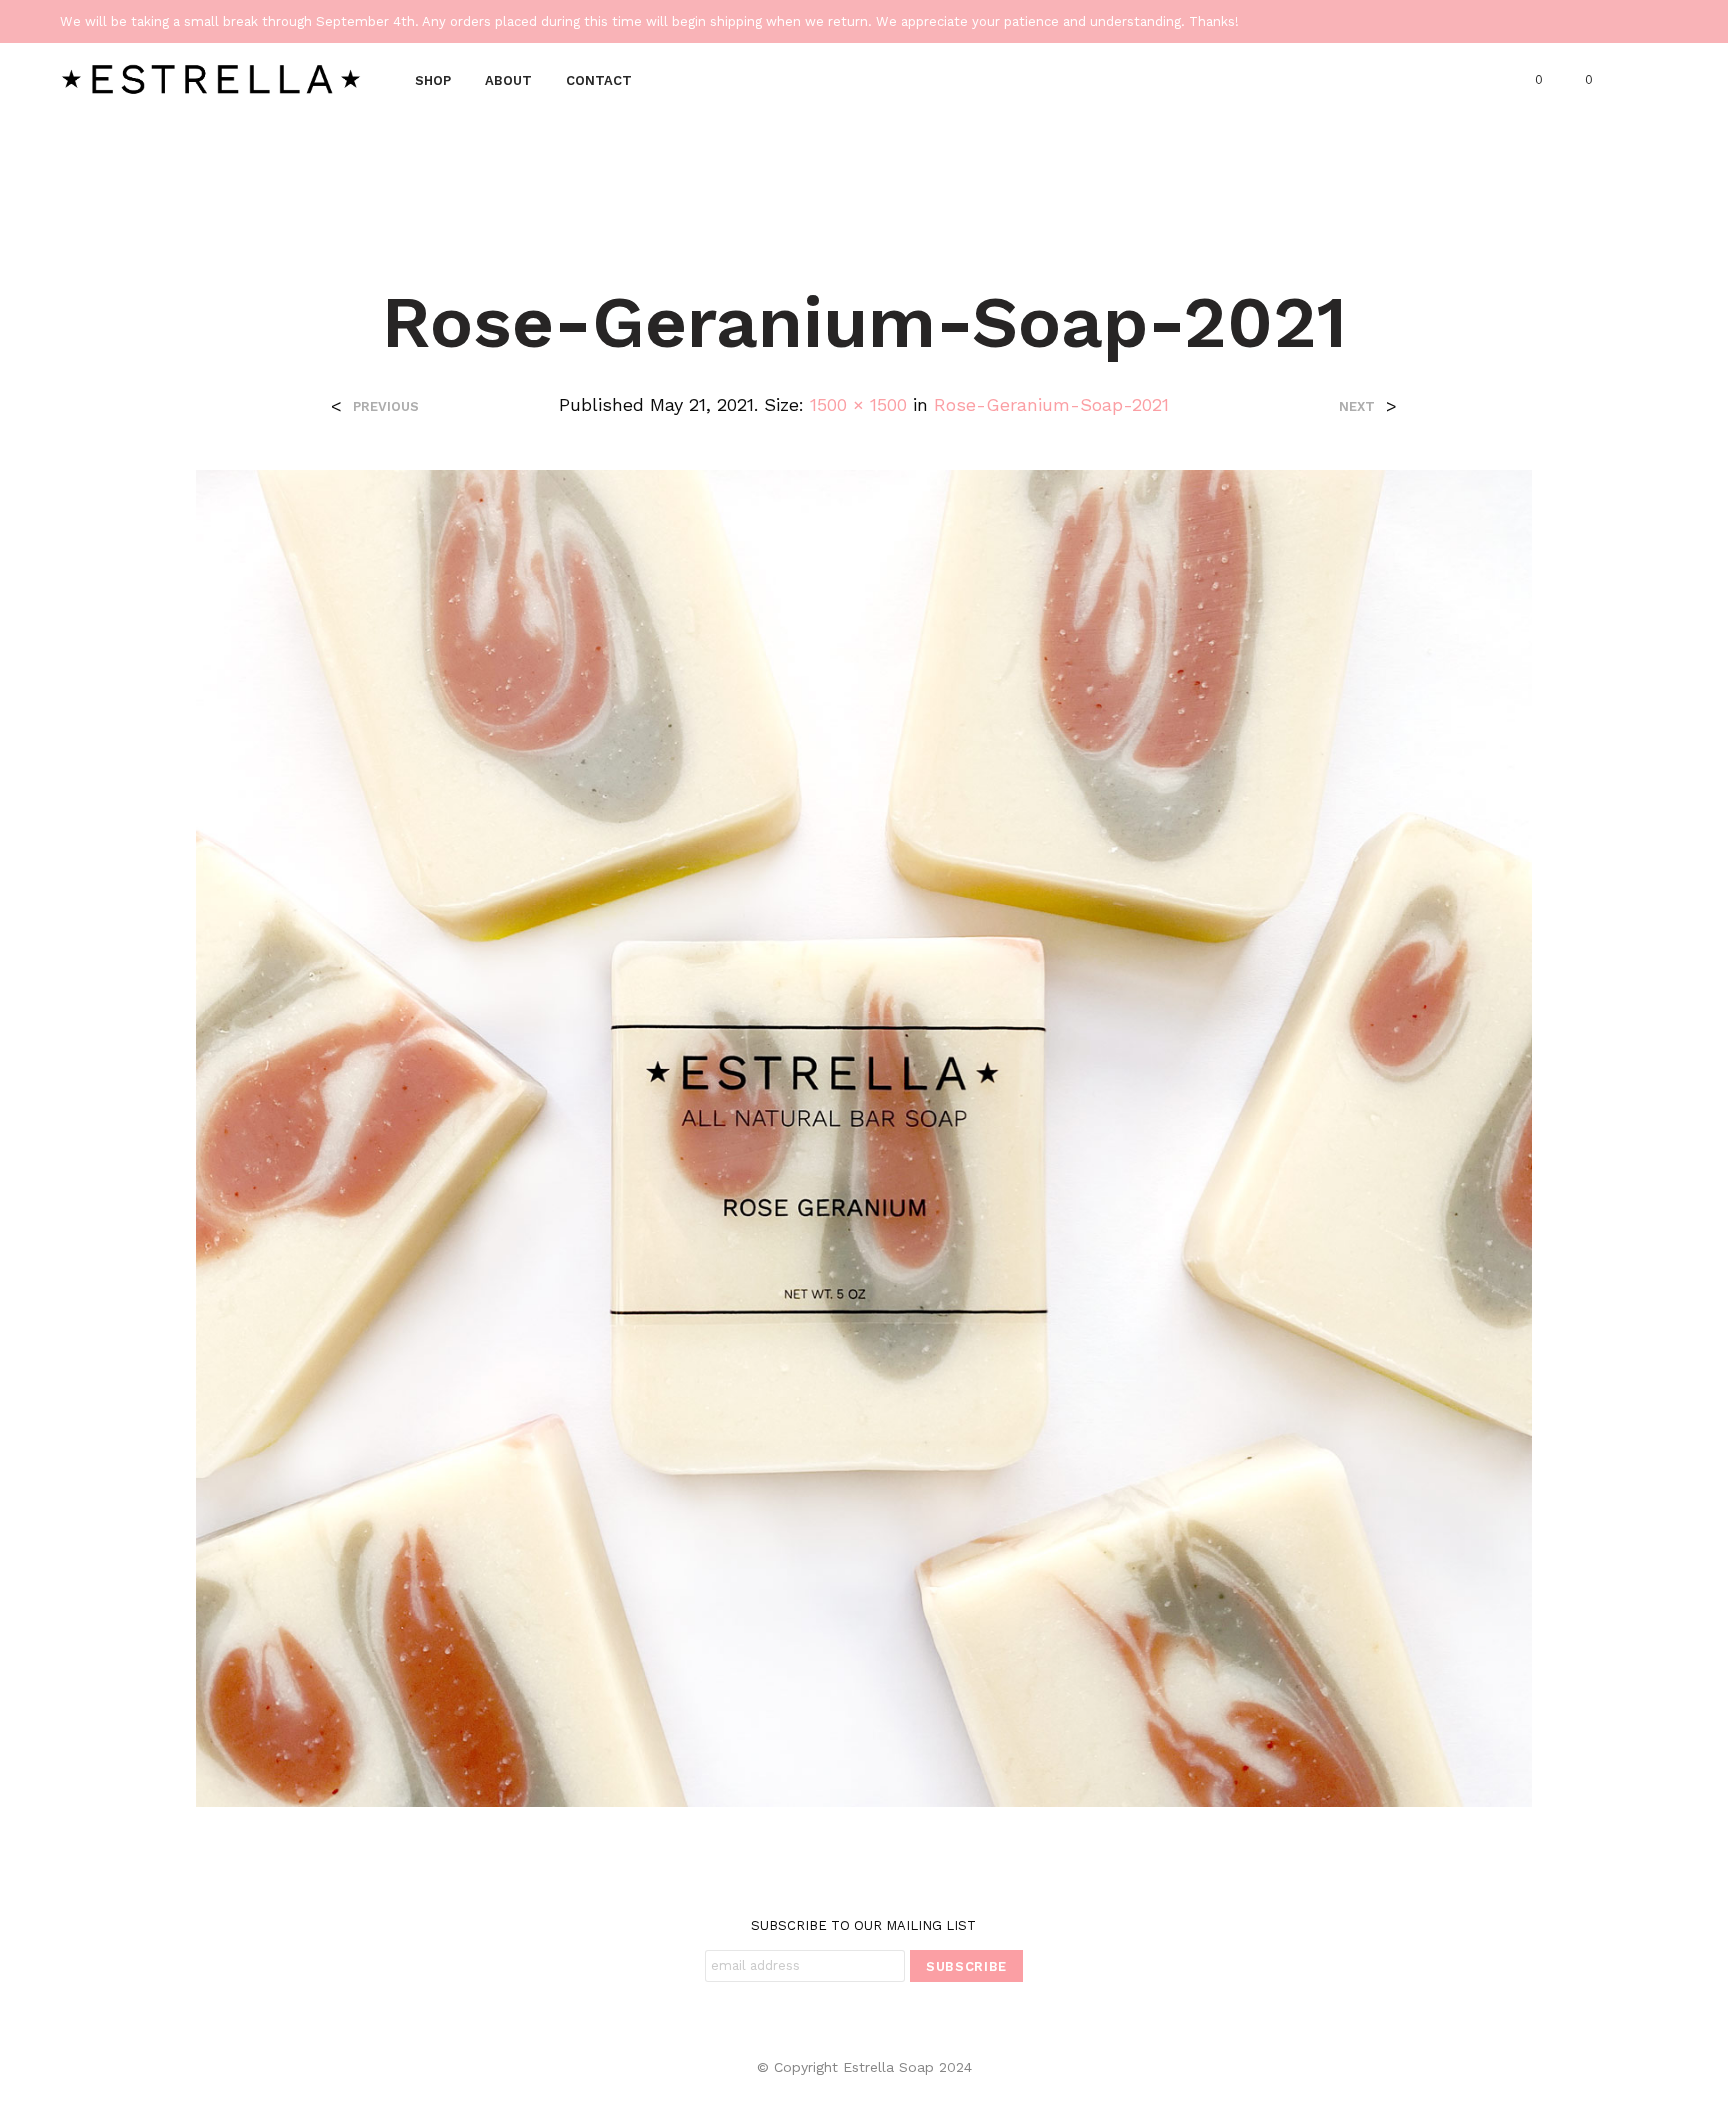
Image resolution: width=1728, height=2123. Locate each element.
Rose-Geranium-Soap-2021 (1051, 404)
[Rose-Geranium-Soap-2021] (864, 1136)
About (508, 80)
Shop (433, 80)
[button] (1527, 80)
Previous (386, 406)
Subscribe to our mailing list (863, 1925)
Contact (599, 80)
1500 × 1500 (858, 404)
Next (1357, 406)
